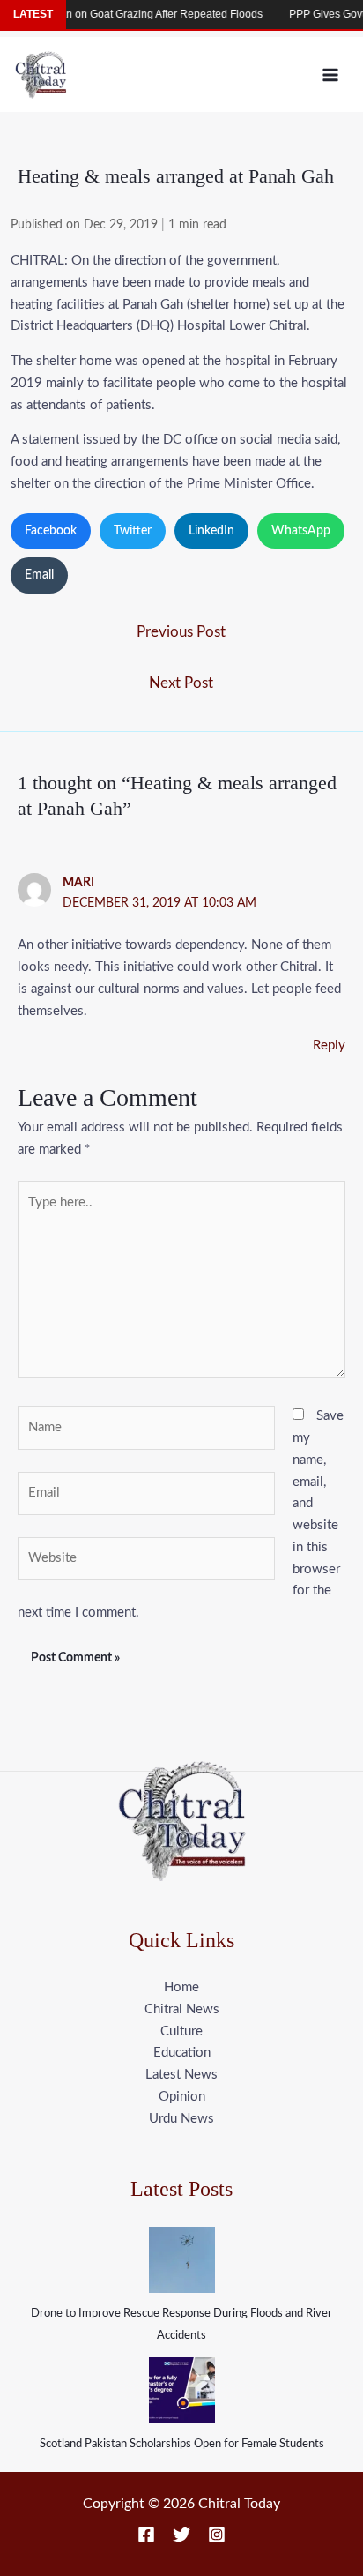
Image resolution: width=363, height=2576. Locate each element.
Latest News (181, 2075)
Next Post (181, 683)
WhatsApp (301, 531)
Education (182, 2053)
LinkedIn (211, 531)
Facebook (51, 531)
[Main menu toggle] (331, 75)
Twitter (133, 531)
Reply (329, 1045)
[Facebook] (146, 2535)
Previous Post (181, 632)
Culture (181, 2031)
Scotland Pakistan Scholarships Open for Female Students (182, 2444)
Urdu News (181, 2119)
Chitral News (182, 2009)
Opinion (182, 2097)
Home (181, 1987)
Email (39, 575)
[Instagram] (217, 2535)
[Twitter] (181, 2535)
